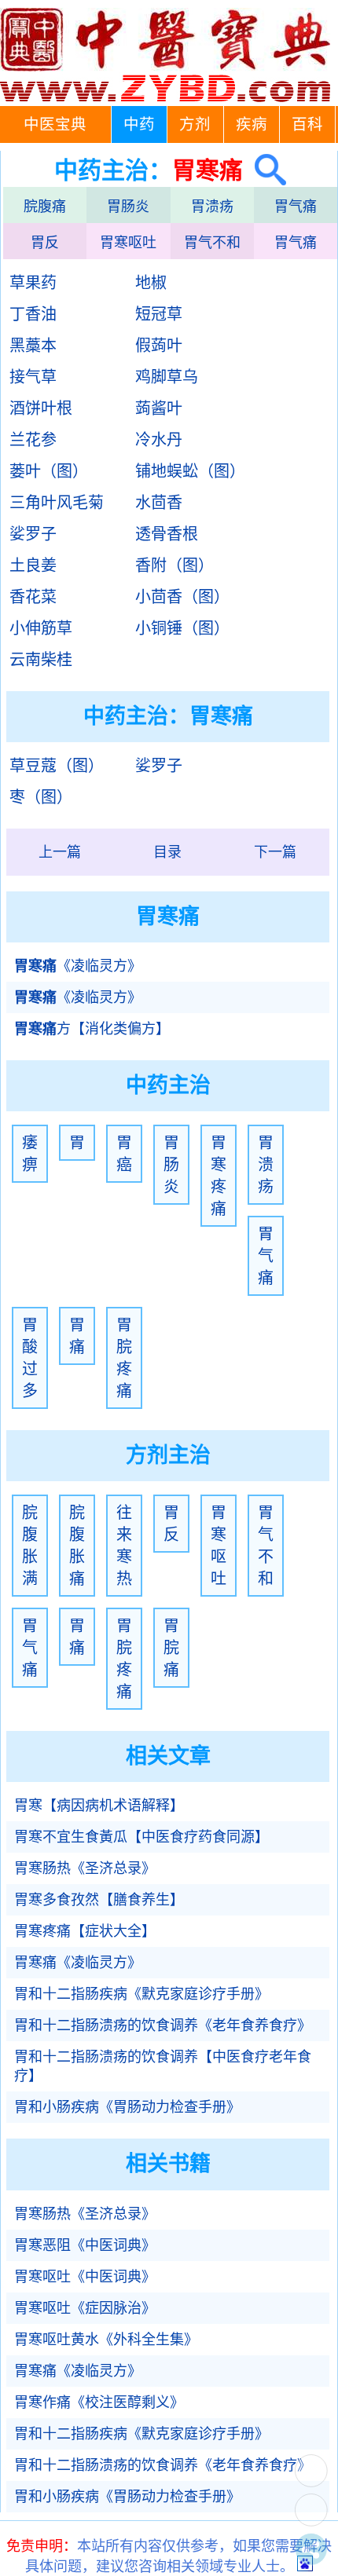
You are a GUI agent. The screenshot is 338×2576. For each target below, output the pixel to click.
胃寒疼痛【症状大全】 (85, 1931)
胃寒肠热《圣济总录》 (85, 1868)
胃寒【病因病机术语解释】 (99, 1806)
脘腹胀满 (30, 1546)
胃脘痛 (171, 1648)
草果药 (33, 283)
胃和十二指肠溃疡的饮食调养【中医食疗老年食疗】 (163, 2066)
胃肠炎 (128, 207)
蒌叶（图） (49, 471)
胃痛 (77, 1336)
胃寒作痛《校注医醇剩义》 (99, 2402)
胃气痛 (296, 207)
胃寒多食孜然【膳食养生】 (99, 1900)
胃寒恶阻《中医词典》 (85, 2245)
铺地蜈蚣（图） (190, 471)
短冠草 (159, 314)
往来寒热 (124, 1546)
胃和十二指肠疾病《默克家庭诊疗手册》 (141, 1994)
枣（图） (41, 797)
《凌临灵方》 (78, 966)
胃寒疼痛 (219, 1176)
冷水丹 (159, 440)
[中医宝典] (165, 98)
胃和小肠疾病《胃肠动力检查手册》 (127, 2107)
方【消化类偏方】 (92, 1029)
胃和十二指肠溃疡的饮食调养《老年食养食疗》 (163, 2025)
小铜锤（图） (182, 628)
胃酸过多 (30, 1358)
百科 (307, 124)
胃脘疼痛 (124, 1358)
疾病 (252, 124)
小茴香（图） (182, 597)
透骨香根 (167, 534)
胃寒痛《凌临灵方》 (78, 1963)
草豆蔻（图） (57, 766)
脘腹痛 (45, 207)
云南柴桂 (41, 660)
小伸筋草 (41, 628)
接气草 (33, 377)
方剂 (195, 124)
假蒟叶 (159, 346)
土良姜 (33, 565)
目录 (167, 852)
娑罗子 (33, 534)
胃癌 (124, 1154)
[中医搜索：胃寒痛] (265, 170)
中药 (139, 124)
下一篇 (275, 852)
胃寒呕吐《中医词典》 (85, 2277)
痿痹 (30, 1154)
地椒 (151, 283)
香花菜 (33, 597)
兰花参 (33, 440)
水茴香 (159, 503)
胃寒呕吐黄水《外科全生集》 (106, 2340)
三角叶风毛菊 (57, 503)
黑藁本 (33, 346)
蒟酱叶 (159, 408)
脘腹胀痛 (77, 1546)
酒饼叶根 (41, 408)
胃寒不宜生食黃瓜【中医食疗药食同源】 (141, 1837)
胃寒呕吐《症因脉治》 (85, 2308)
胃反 (45, 243)
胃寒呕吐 (128, 243)
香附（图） (175, 565)
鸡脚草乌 (167, 377)
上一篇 (60, 852)
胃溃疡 (212, 207)
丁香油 (33, 314)
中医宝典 (55, 124)
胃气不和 (212, 243)
